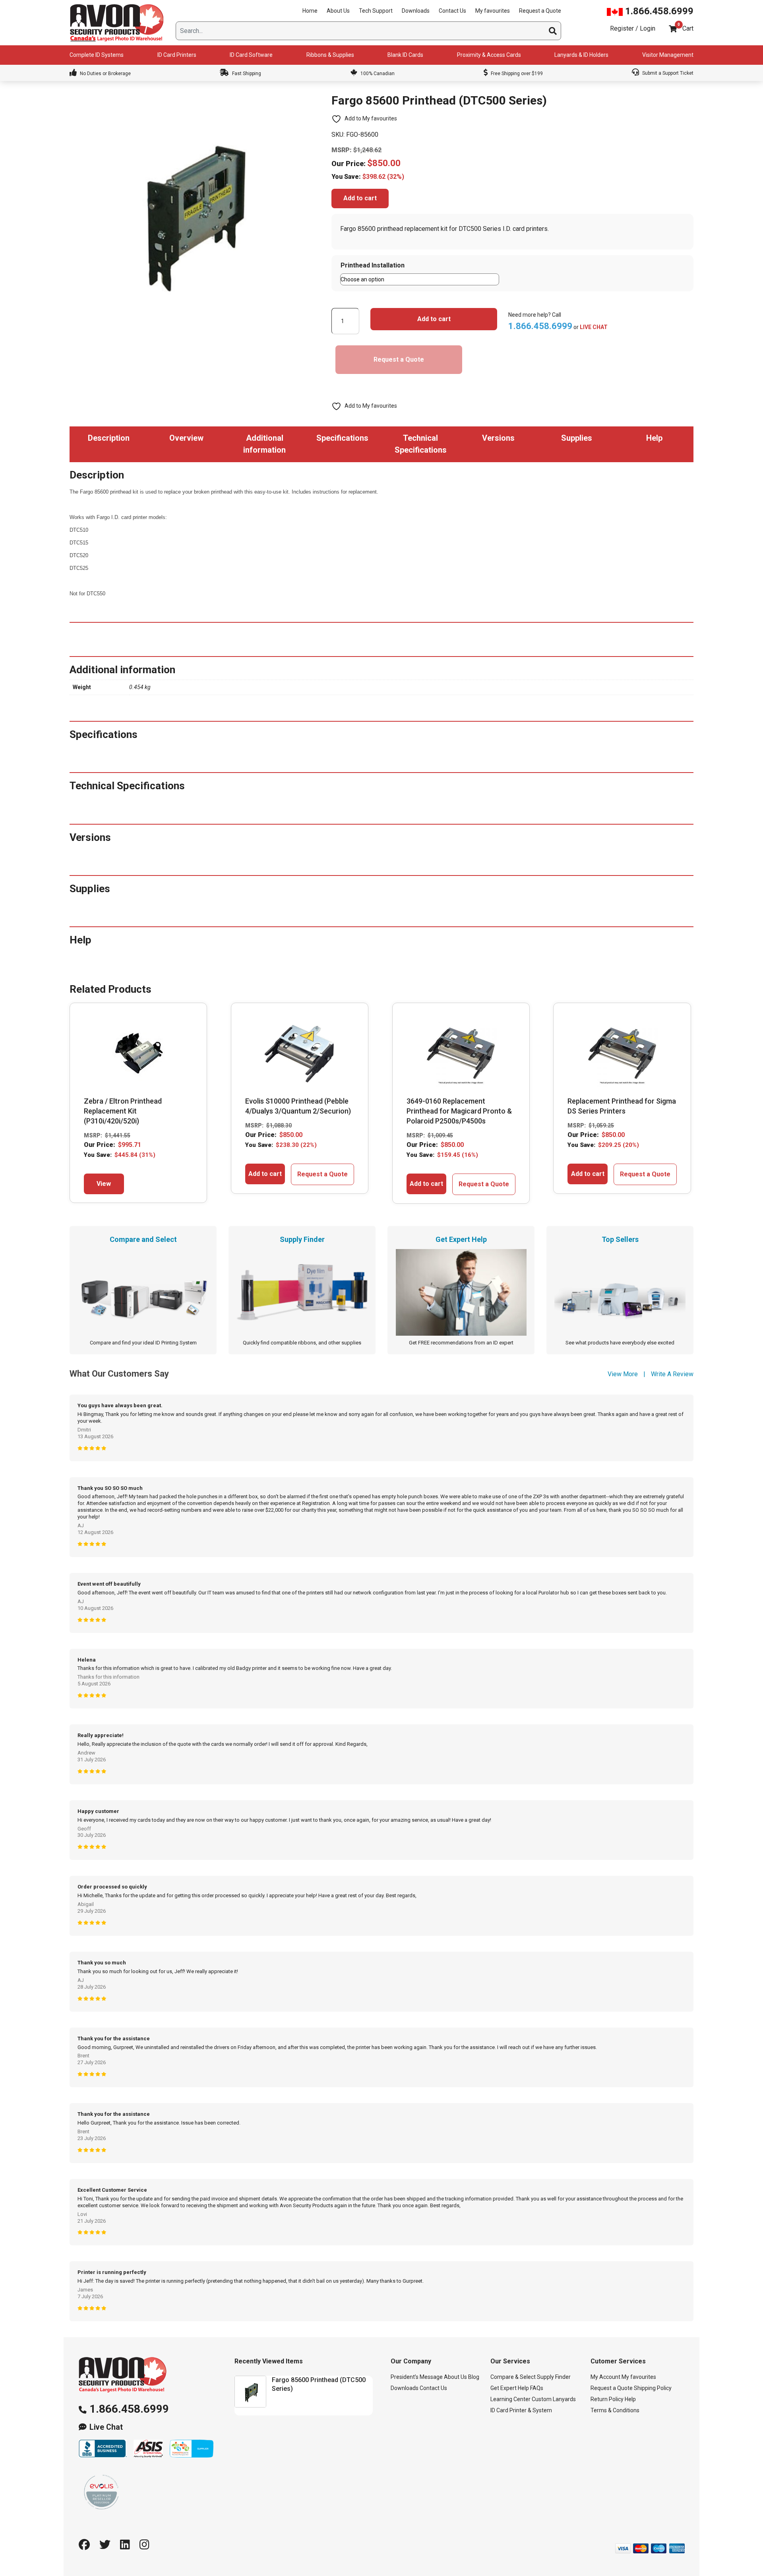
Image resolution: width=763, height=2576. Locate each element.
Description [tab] (109, 438)
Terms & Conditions (615, 2411)
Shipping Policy (653, 2388)
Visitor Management (668, 55)
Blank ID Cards (405, 55)
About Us (338, 11)
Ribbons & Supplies (330, 55)
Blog (474, 2377)
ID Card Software (251, 55)
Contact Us (452, 11)
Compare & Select (513, 2377)
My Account (605, 2377)
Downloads (416, 11)
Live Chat (106, 2427)
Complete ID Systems (97, 55)
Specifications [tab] (342, 438)
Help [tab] (654, 438)
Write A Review (672, 1374)
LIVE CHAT (594, 327)
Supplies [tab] (577, 438)
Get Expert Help (510, 2388)
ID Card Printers (177, 55)
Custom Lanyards (554, 2400)
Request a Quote (540, 11)
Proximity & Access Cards (489, 55)
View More (623, 1374)
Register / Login (633, 28)
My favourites (493, 11)
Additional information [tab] (264, 444)
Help (630, 2400)
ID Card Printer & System (521, 2411)
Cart (688, 28)
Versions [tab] (498, 438)
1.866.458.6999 (658, 11)
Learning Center (510, 2400)
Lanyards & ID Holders (581, 55)
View (104, 1184)
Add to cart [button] (265, 1174)
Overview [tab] (186, 438)
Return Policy (607, 2400)
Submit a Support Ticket (667, 73)
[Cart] (673, 29)
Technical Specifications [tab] (421, 444)
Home (310, 11)
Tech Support (376, 11)
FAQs (537, 2388)
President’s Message (417, 2377)
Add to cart (360, 198)
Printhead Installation (373, 265)
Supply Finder (554, 2377)
